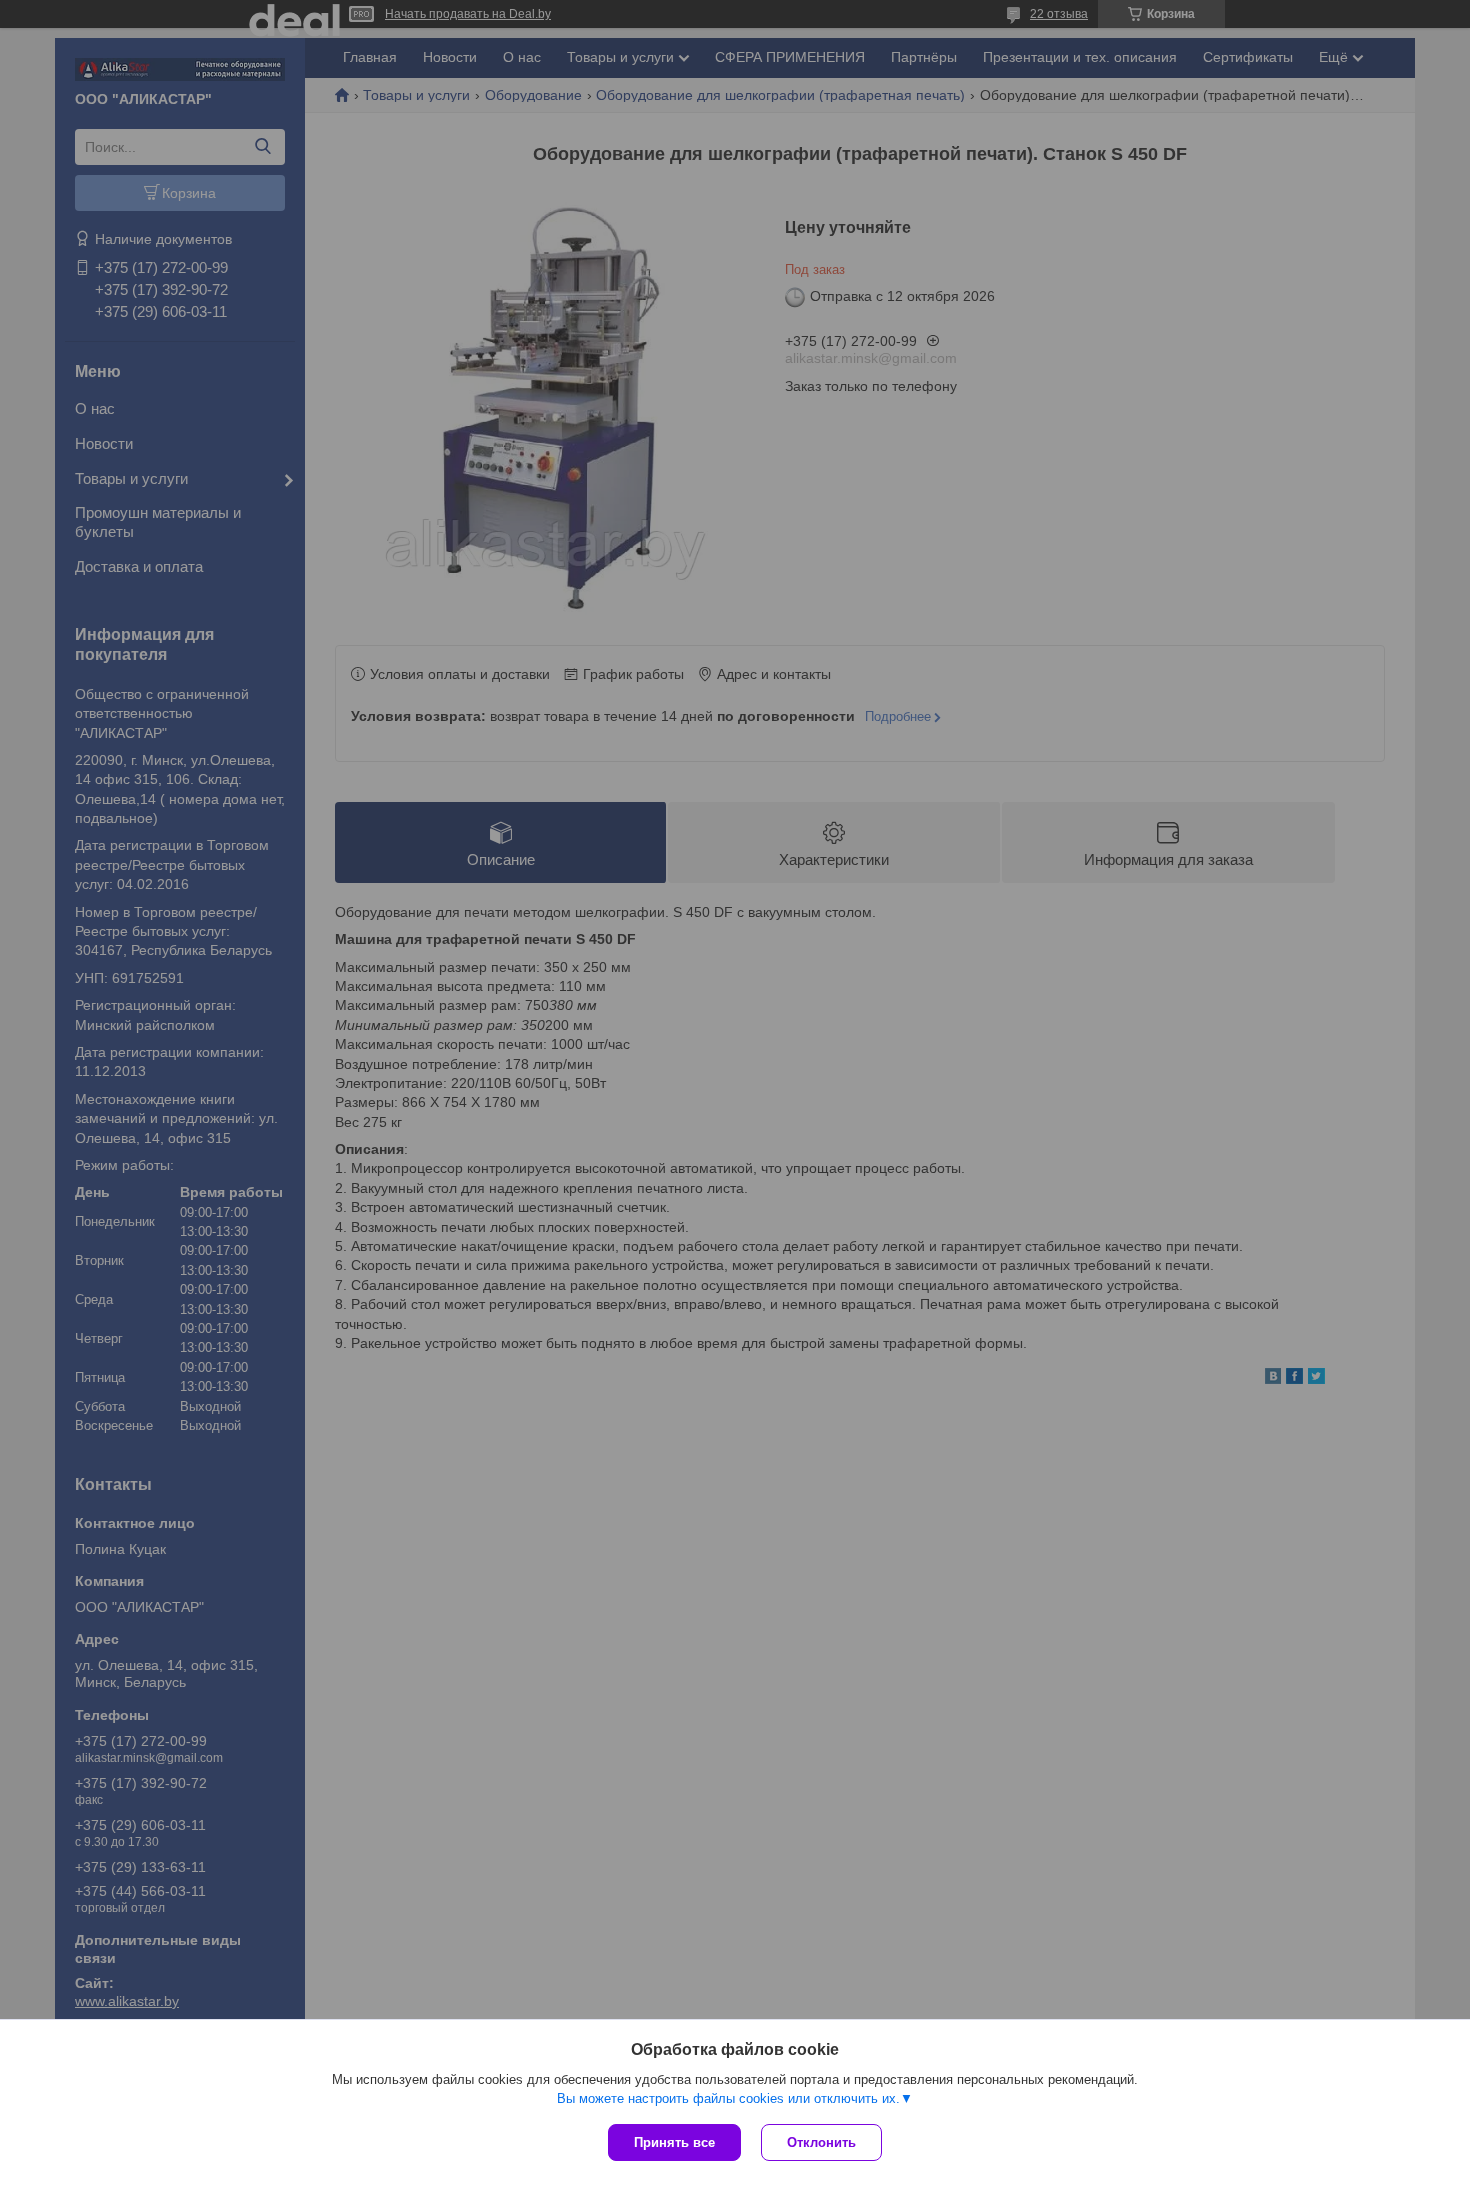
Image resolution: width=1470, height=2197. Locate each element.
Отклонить (821, 2142)
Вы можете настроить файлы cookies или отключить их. (728, 2098)
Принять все (674, 2142)
